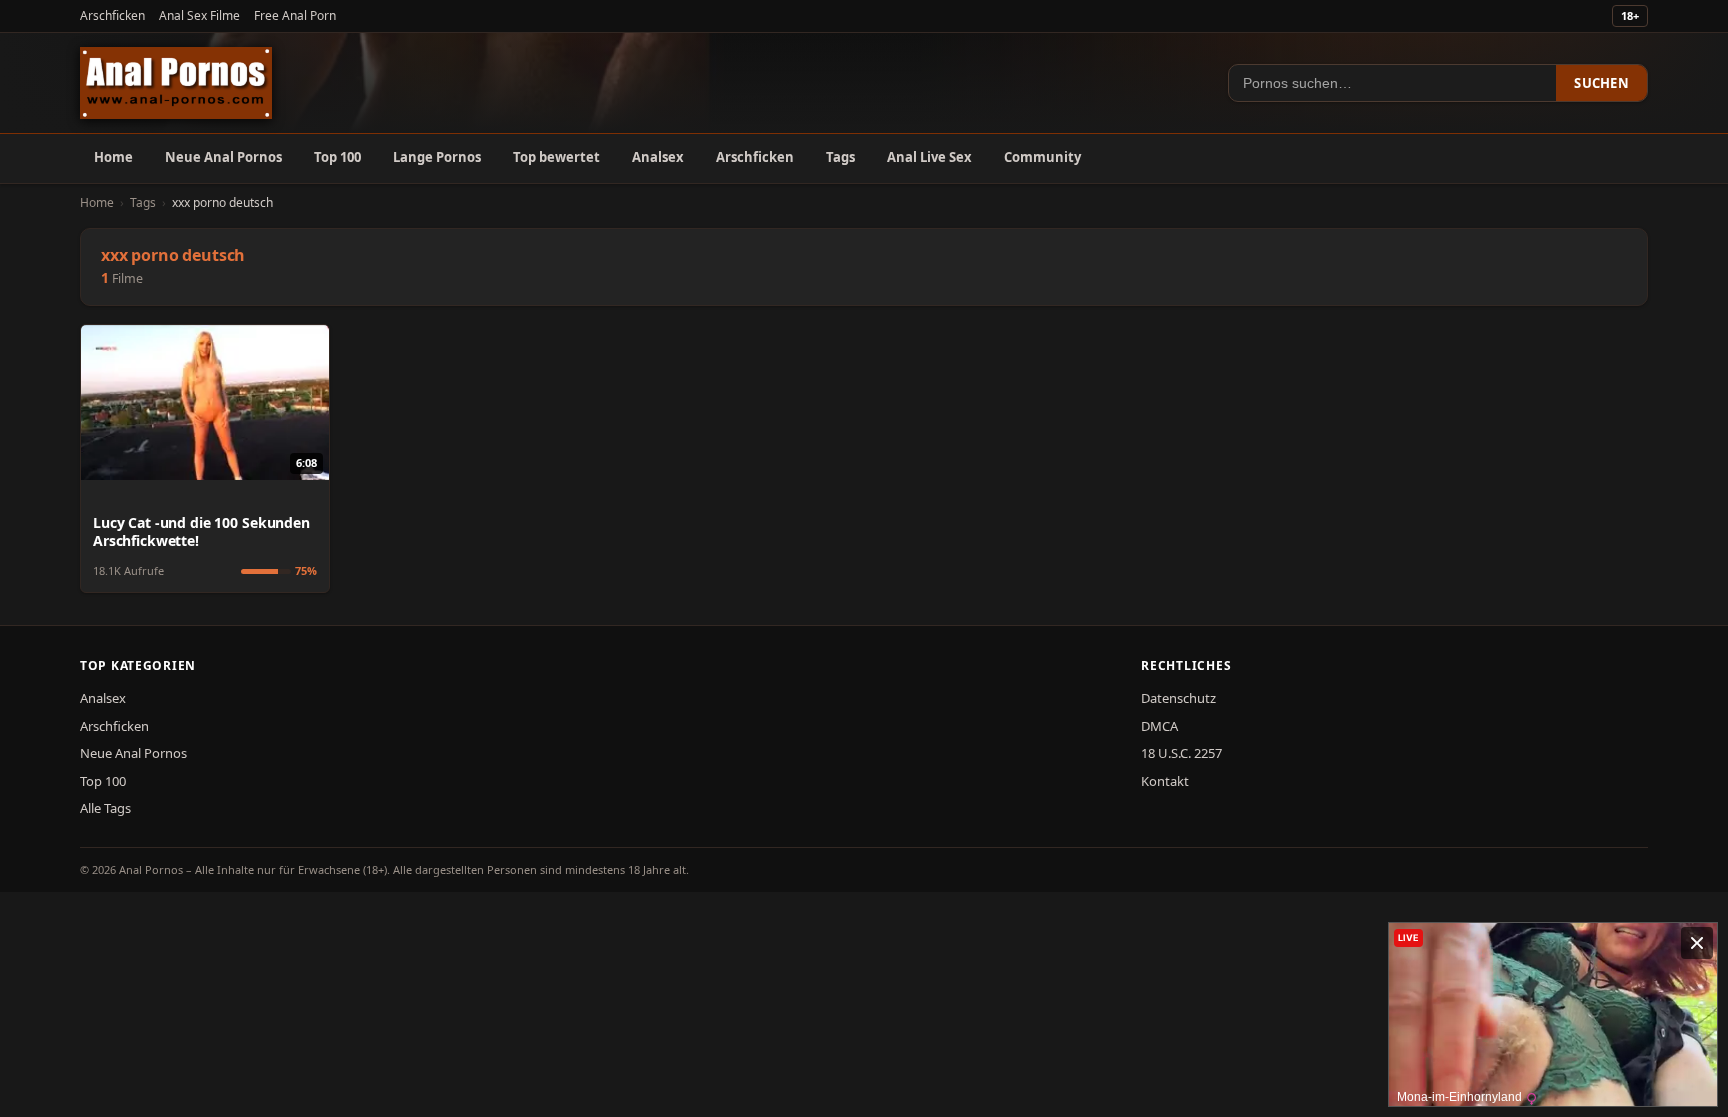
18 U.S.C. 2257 (1181, 753)
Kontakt (1165, 781)
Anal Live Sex (929, 157)
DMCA (1159, 726)
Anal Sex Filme (199, 15)
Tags (840, 157)
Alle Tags (105, 808)
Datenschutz (1178, 698)
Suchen (1601, 83)
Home (113, 157)
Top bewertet (556, 157)
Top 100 (337, 157)
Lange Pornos (437, 157)
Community (1042, 157)
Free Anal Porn (295, 15)
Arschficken (112, 15)
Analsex (658, 157)
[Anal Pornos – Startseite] (176, 83)
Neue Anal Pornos (223, 157)
